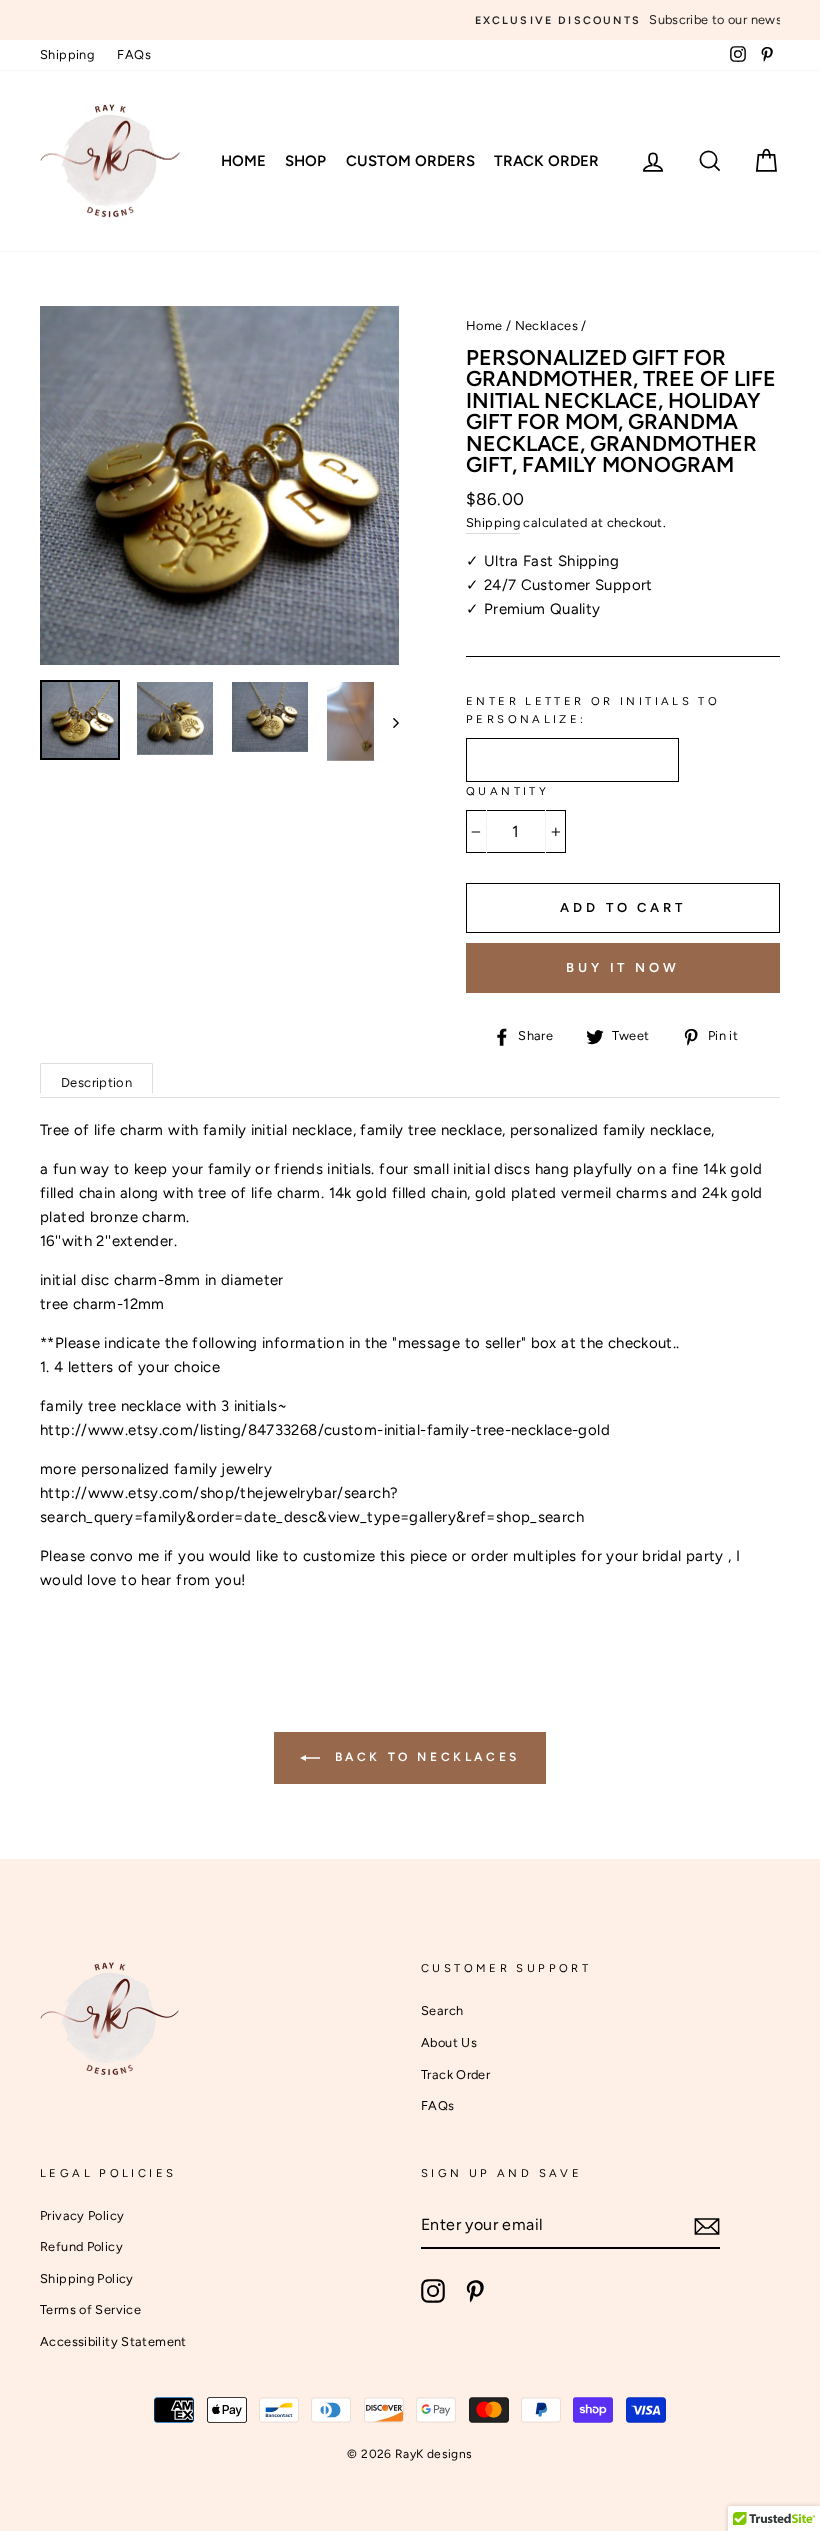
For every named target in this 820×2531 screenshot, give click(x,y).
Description (96, 1082)
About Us (449, 2042)
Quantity (507, 791)
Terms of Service (90, 2309)
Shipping (67, 54)
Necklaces (546, 325)
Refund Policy (81, 2246)
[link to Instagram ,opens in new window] (433, 2291)
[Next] (386, 721)
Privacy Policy (82, 2215)
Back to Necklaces (424, 1757)
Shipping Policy (87, 2278)
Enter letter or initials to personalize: (593, 710)
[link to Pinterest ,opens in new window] (475, 2291)
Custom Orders (410, 161)
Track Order (546, 161)
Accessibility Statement (113, 2341)
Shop (305, 161)
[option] (410, 20)
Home (243, 161)
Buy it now (623, 967)
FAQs (134, 54)
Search (442, 2010)
